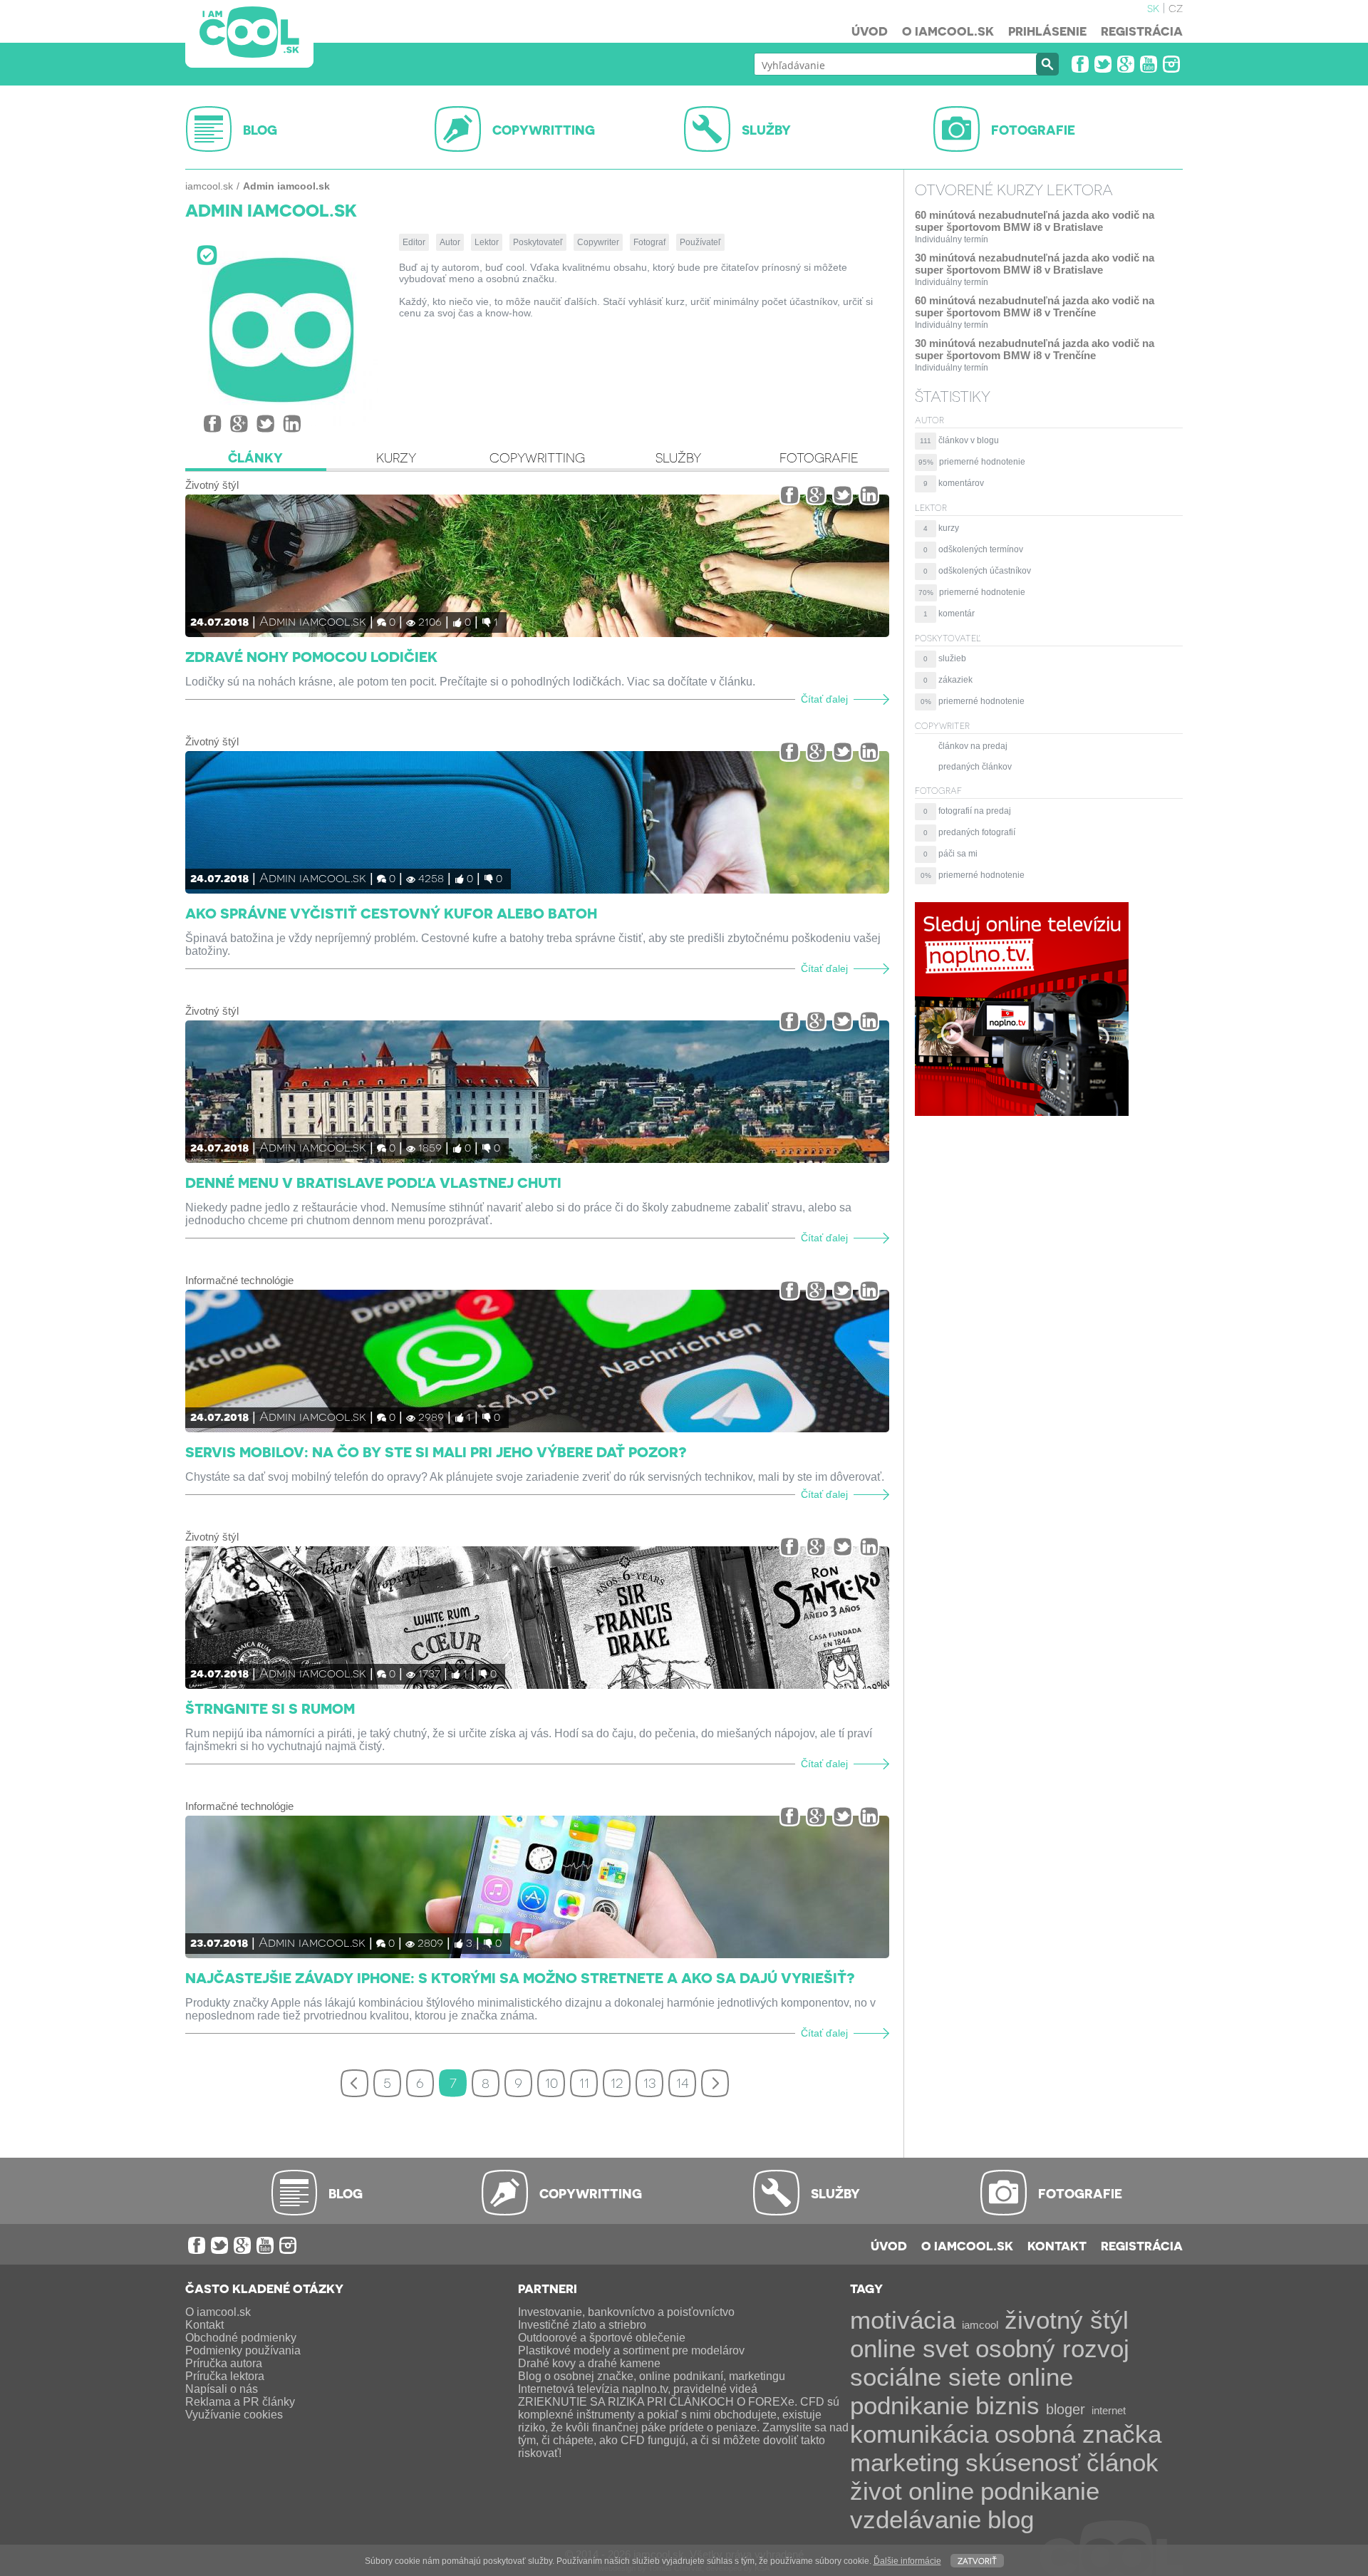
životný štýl (1067, 2320)
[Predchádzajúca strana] (354, 2083)
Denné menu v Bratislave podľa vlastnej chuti (373, 1182)
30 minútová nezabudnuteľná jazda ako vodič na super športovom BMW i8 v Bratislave (1035, 264)
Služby (678, 457)
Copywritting (537, 457)
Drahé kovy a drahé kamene (589, 2363)
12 (617, 2081)
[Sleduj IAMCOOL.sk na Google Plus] (1126, 64)
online (941, 2491)
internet (1109, 2410)
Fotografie (819, 457)
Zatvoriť (977, 2560)
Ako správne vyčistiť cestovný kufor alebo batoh (391, 913)
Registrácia (1142, 31)
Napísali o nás (222, 2389)
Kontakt (1057, 2245)
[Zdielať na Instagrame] (292, 424)
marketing (905, 2462)
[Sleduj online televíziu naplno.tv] (1022, 1112)
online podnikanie (962, 2391)
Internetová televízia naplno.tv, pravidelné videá (638, 2389)
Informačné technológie (239, 1280)
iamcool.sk (209, 186)
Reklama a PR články (240, 2402)
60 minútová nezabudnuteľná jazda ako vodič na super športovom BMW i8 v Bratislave (1035, 221)
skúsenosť (1023, 2462)
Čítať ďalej (824, 699)
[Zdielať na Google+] (239, 424)
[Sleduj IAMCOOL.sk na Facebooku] (1080, 64)
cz (1176, 7)
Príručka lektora (225, 2376)
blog (1011, 2519)
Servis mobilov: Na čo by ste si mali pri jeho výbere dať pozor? (436, 1452)
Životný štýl (212, 485)
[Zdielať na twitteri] (265, 424)
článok (1123, 2462)
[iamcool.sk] (249, 34)
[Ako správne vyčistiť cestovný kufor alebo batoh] (537, 822)
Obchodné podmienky (241, 2338)
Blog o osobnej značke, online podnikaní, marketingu (652, 2376)
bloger (1066, 2409)
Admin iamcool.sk (313, 620)
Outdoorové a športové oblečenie (602, 2338)
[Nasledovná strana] (715, 2083)
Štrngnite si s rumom (270, 1708)
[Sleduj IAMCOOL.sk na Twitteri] (1103, 64)
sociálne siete (926, 2377)
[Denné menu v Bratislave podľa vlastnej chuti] (537, 1092)
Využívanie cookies (234, 2415)
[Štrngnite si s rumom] (537, 1618)
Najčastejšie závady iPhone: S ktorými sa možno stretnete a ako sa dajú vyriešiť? (520, 1977)
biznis (1007, 2405)
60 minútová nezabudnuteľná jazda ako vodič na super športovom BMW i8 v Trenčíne (1035, 306)
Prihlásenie (1047, 31)
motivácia (903, 2320)
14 (683, 2081)
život (876, 2491)
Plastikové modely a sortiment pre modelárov (631, 2350)
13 (649, 2081)
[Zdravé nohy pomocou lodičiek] (537, 566)
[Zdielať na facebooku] (213, 424)
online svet (910, 2348)
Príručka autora (224, 2363)
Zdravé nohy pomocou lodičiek (311, 656)
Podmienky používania (243, 2350)
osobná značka (1078, 2434)
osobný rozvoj (1052, 2348)
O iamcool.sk (948, 31)
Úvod (870, 31)
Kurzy (396, 457)
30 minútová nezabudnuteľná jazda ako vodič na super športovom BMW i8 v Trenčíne (1035, 349)
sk (1153, 7)
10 (551, 2081)
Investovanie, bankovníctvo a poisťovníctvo (626, 2312)
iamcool (980, 2325)
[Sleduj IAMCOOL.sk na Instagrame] (1171, 64)
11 (584, 2081)
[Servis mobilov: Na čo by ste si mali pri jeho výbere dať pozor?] (537, 1361)
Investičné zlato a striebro (582, 2325)
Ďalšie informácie (907, 2561)
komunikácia (919, 2434)
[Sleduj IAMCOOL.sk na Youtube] (1149, 64)
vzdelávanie (916, 2519)
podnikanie (1040, 2491)
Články (255, 457)
